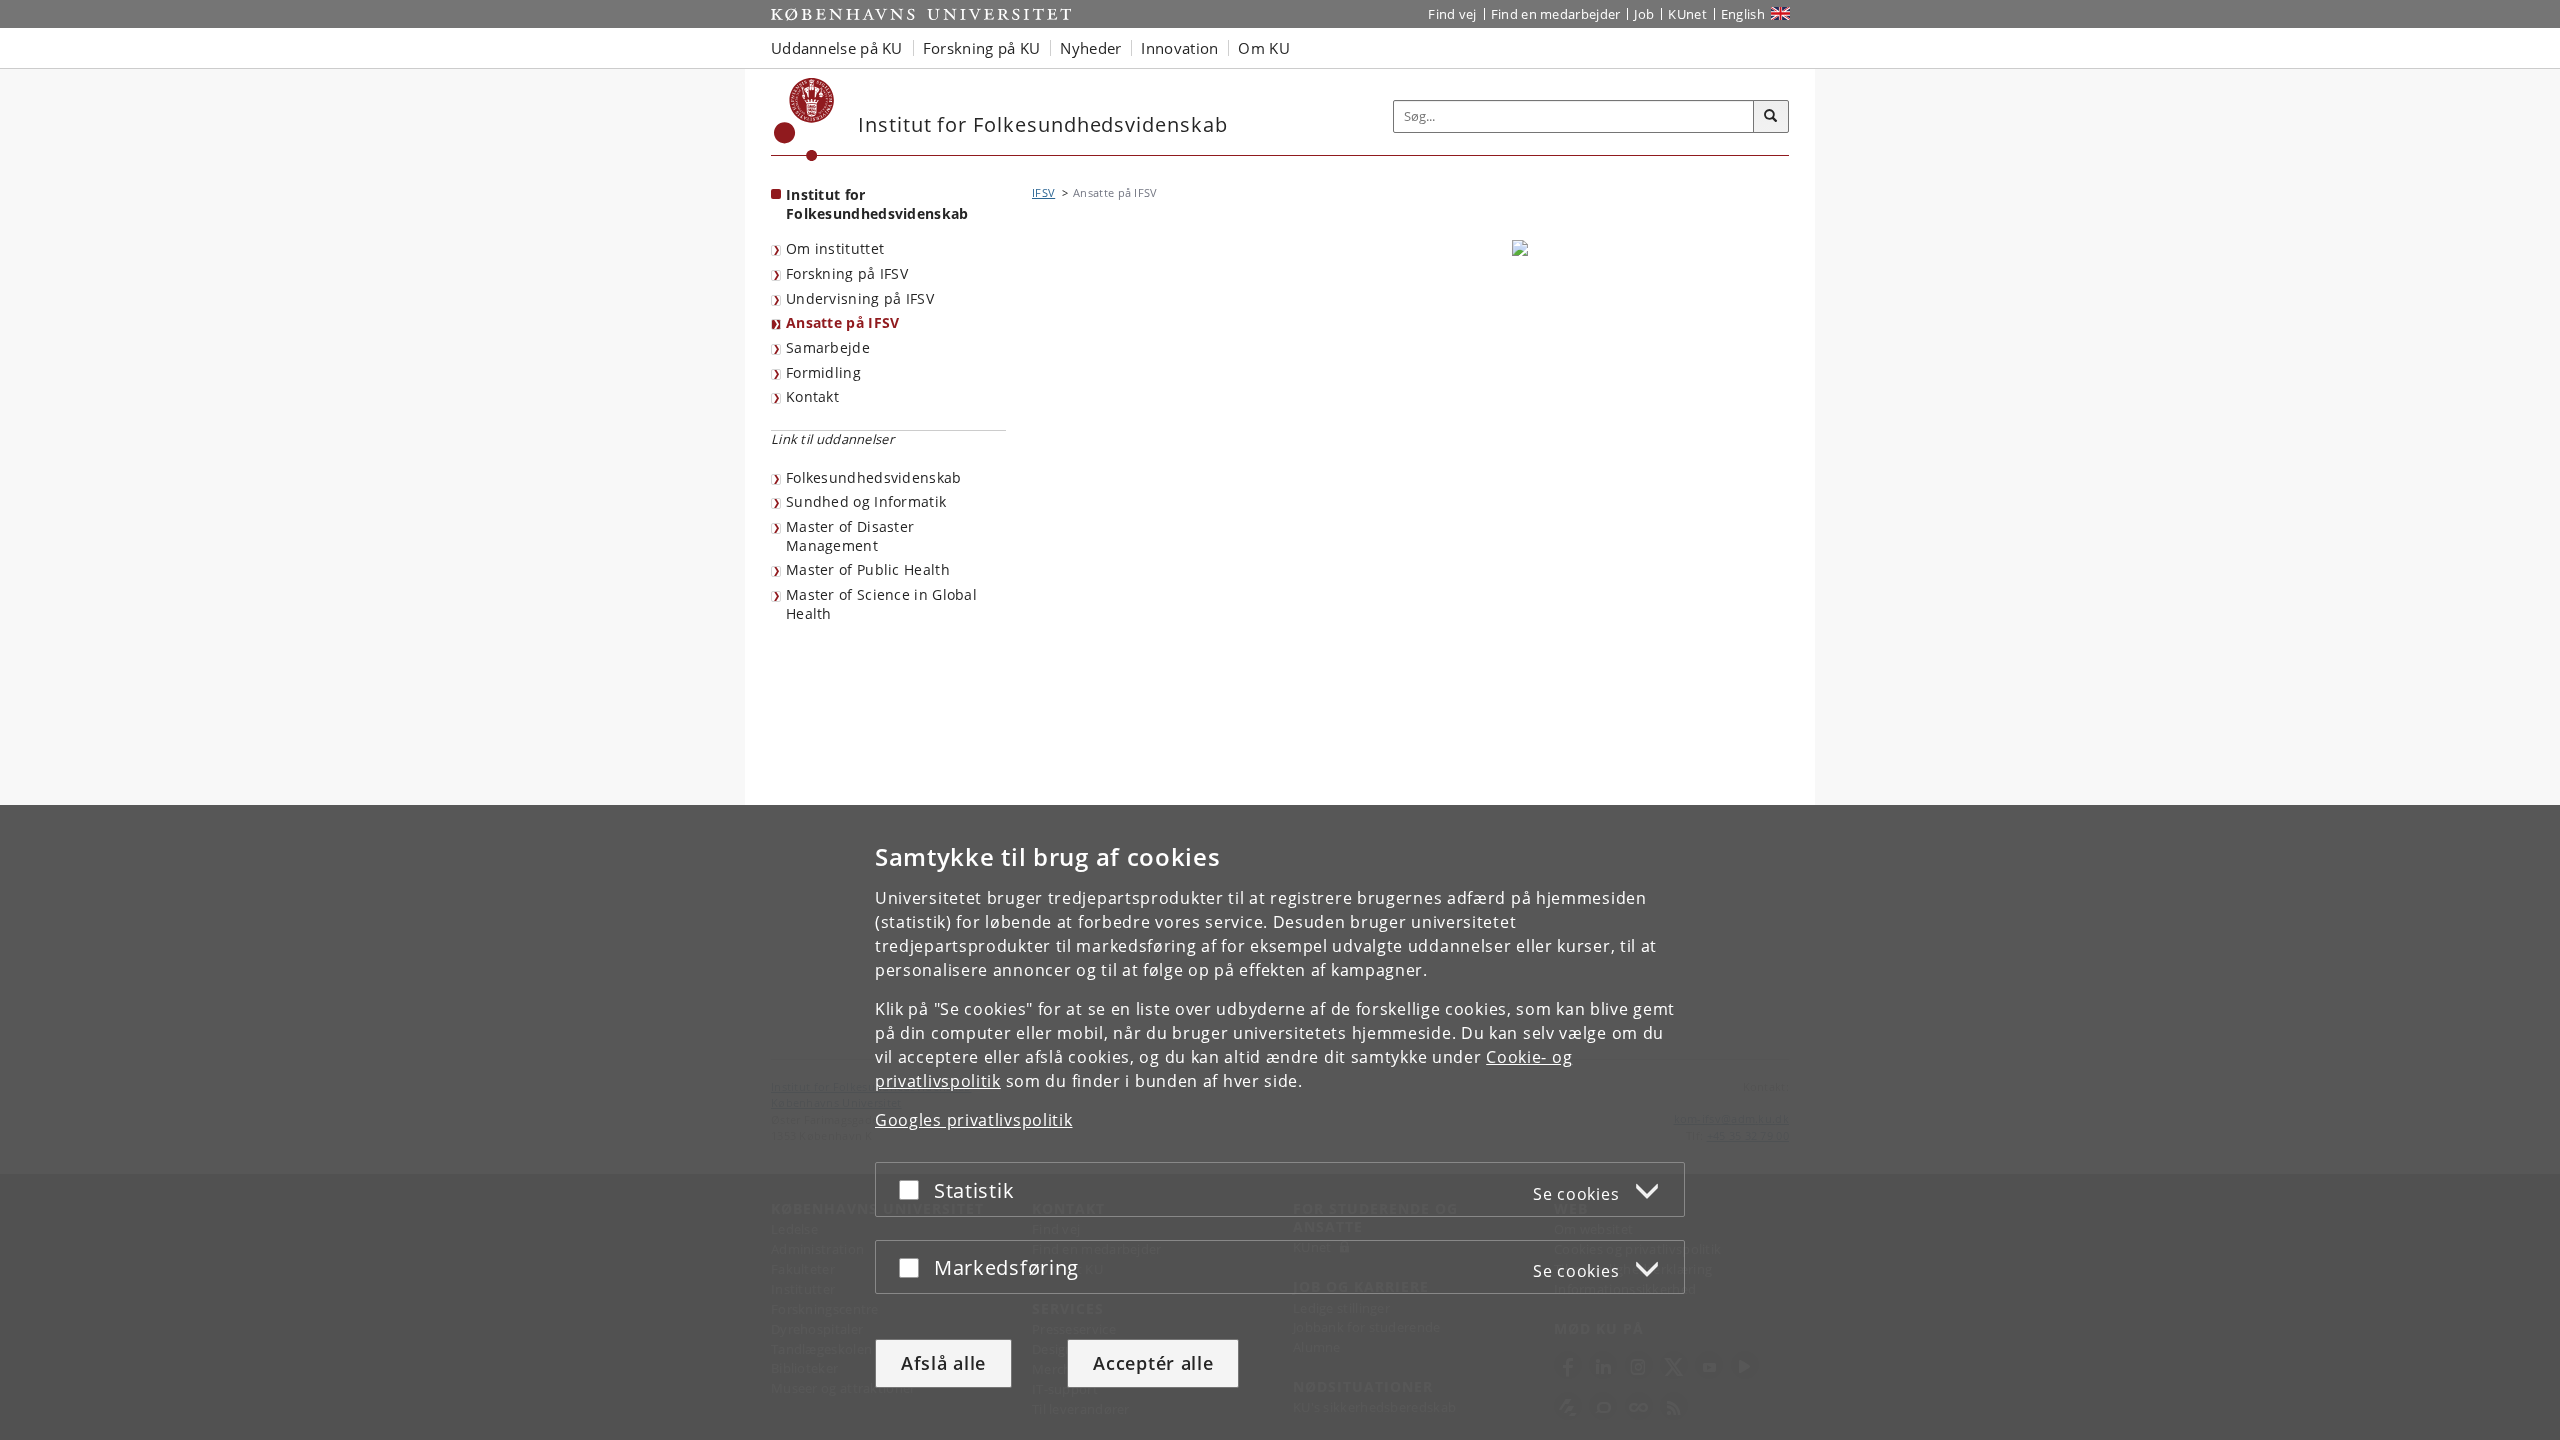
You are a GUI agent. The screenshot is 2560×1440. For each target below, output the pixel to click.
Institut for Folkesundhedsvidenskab (877, 204)
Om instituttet (835, 248)
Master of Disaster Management (850, 536)
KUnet (1687, 14)
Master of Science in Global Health (881, 604)
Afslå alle (943, 1363)
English (1743, 14)
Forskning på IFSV (847, 273)
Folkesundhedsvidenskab (874, 477)
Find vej (1452, 14)
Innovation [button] (1179, 48)
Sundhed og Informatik (866, 501)
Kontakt (812, 396)
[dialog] (1280, 1122)
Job (1644, 14)
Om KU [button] (1264, 48)
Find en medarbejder (1556, 14)
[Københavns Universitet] (804, 119)
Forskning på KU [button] (982, 48)
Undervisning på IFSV (860, 298)
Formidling (823, 372)
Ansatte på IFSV (843, 322)
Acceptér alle (1153, 1363)
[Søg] (1771, 117)
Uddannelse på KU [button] (837, 48)
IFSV (1043, 192)
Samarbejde (828, 347)
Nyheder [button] (1090, 48)
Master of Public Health (868, 569)
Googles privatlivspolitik (974, 1120)
